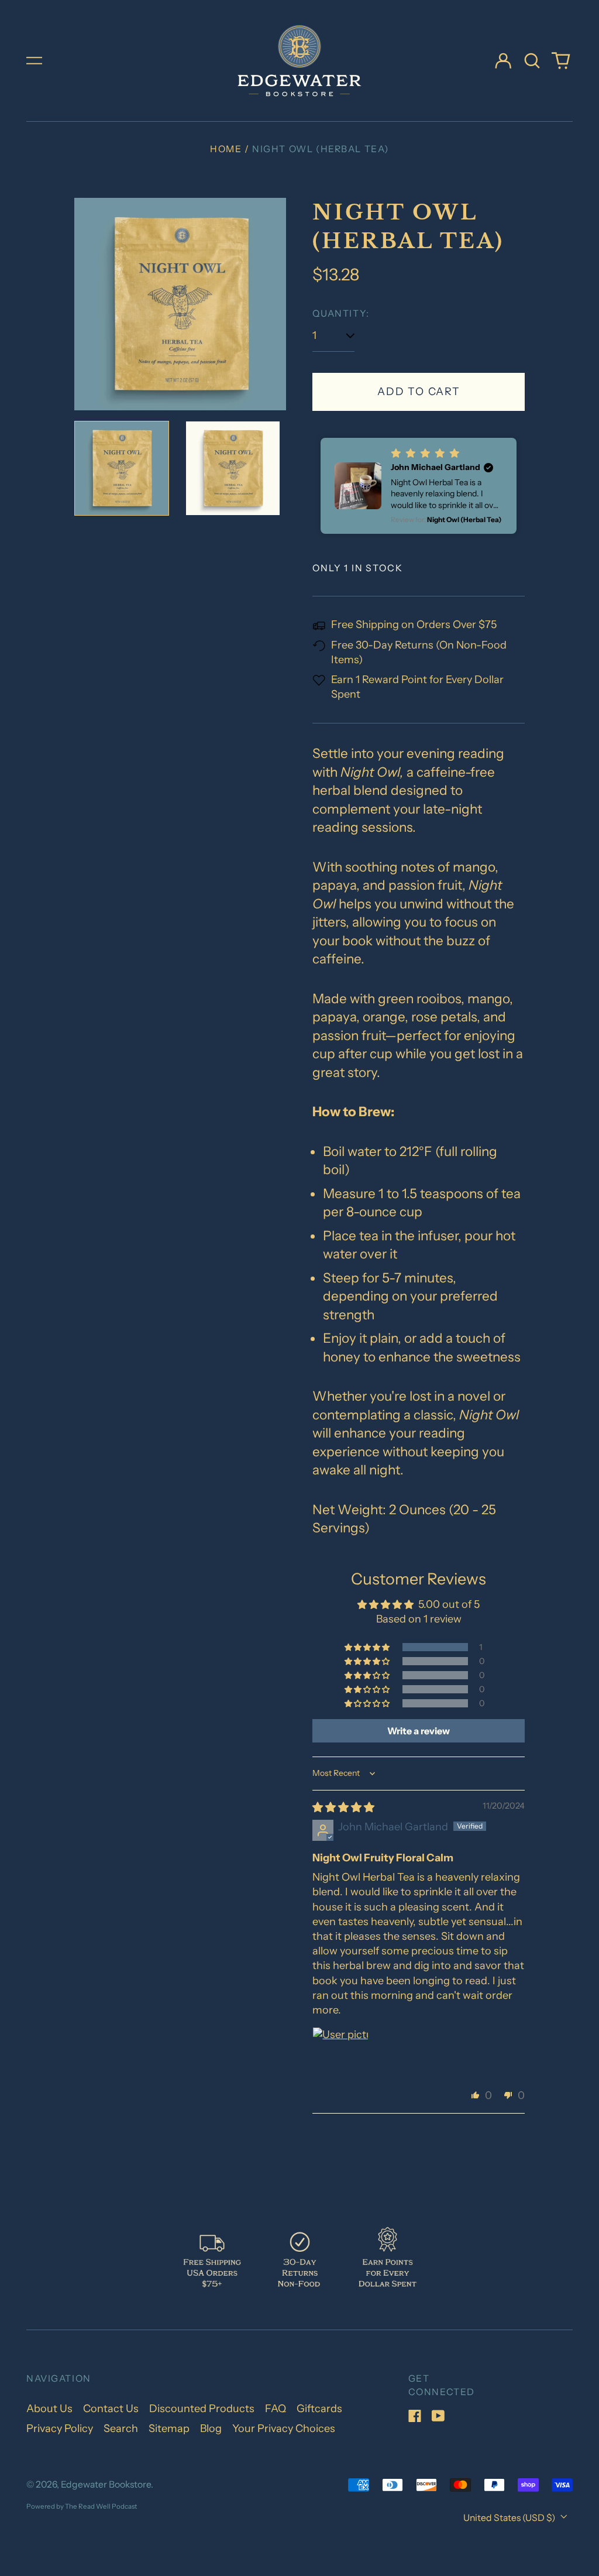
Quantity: (341, 313)
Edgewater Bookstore (106, 2484)
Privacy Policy (60, 2428)
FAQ (276, 2409)
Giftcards (319, 2409)
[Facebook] (415, 2416)
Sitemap (169, 2428)
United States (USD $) (510, 2518)
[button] (532, 61)
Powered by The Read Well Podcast (82, 2506)
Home (226, 149)
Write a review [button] (419, 1731)
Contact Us (111, 2409)
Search (121, 2428)
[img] (343, 1807)
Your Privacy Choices (284, 2428)
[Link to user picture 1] (340, 2055)
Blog (211, 2428)
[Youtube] (438, 2416)
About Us (49, 2409)
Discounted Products (202, 2409)
